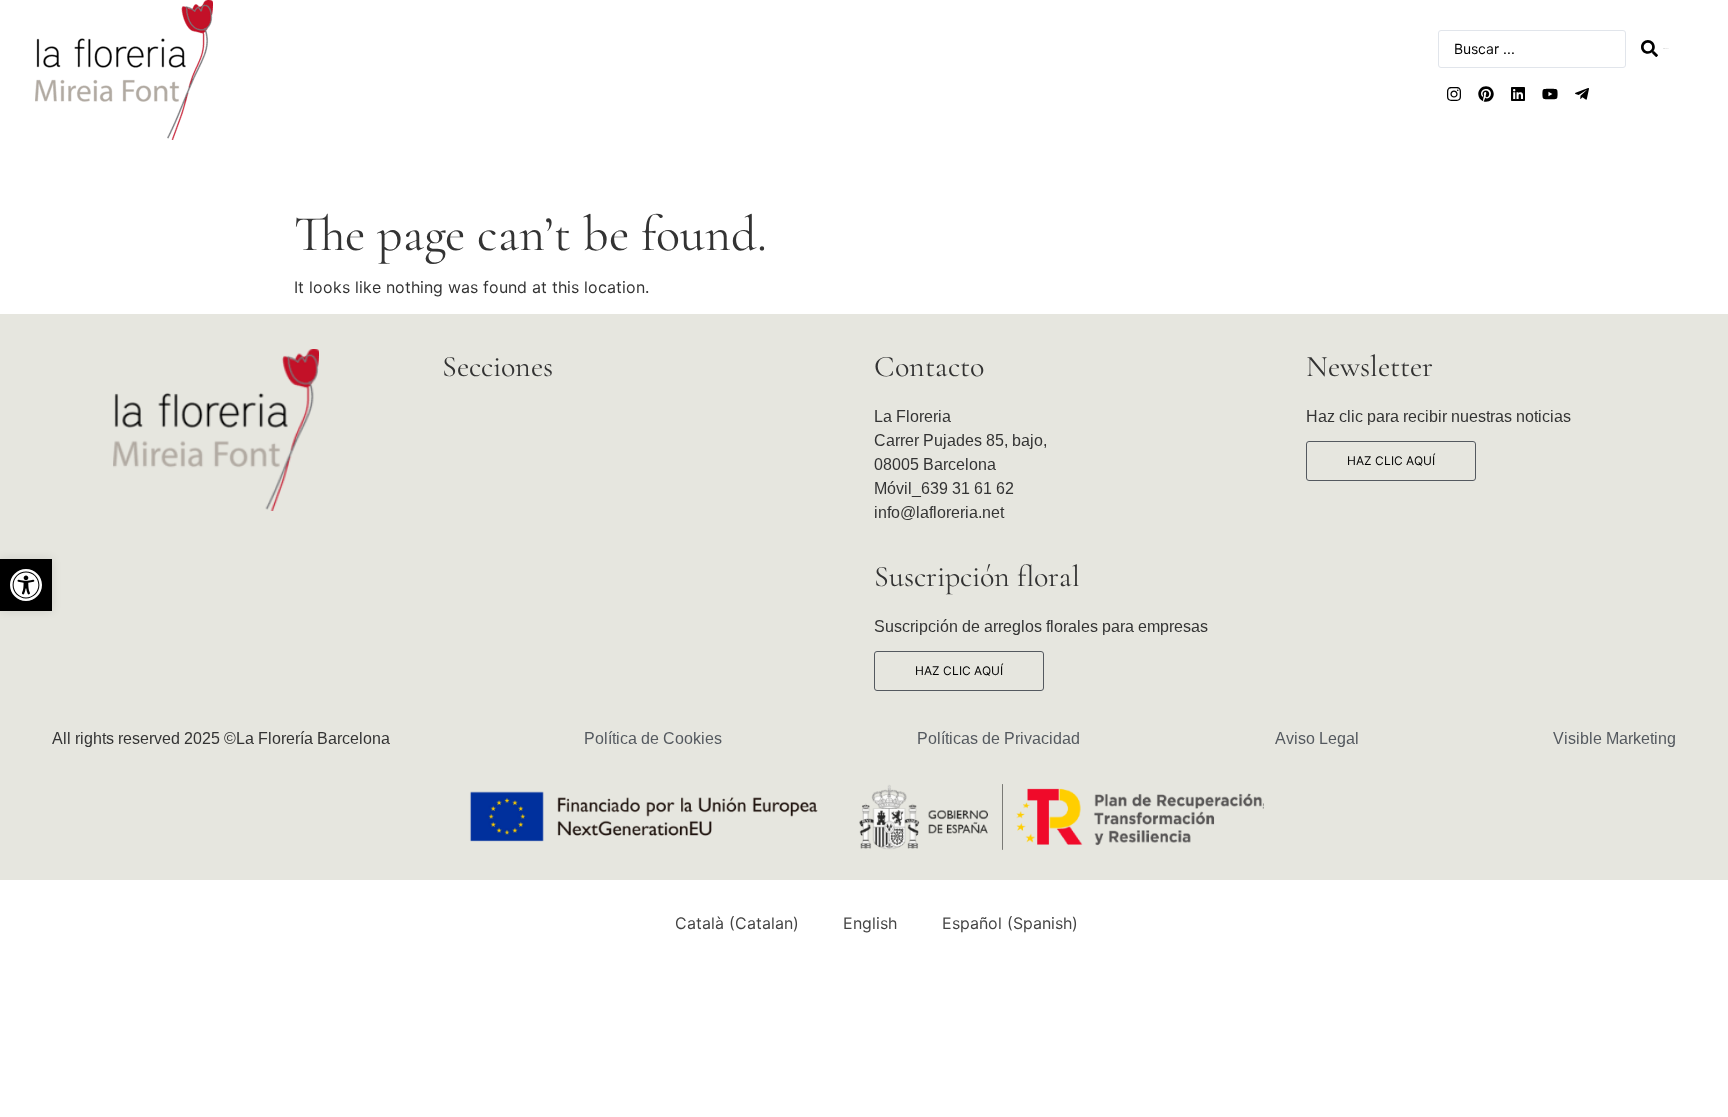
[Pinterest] (1486, 94)
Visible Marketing (1614, 738)
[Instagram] (1454, 94)
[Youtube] (1550, 94)
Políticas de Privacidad (998, 738)
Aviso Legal (1317, 738)
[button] (26, 585)
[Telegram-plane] (1582, 94)
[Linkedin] (1518, 94)
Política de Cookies (653, 738)
